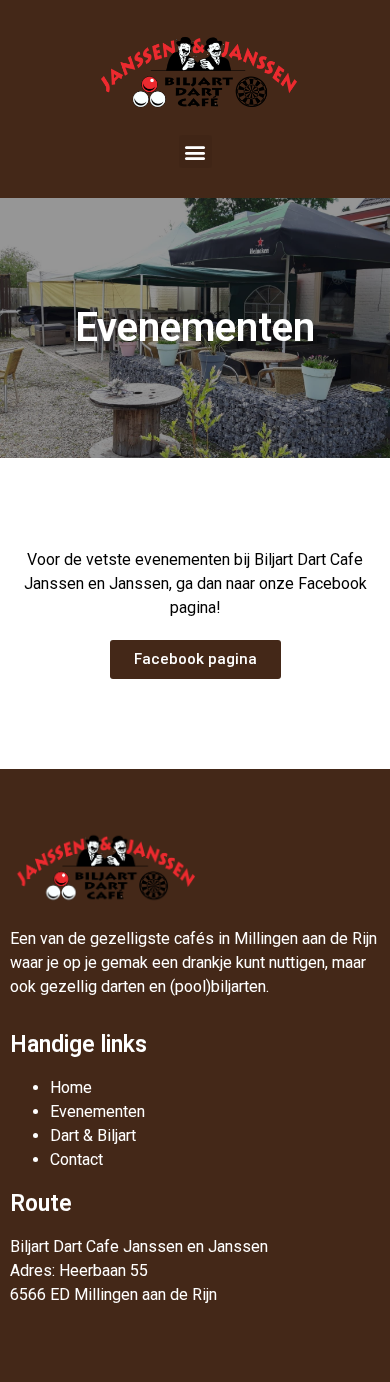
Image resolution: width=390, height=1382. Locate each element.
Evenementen (97, 1111)
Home (71, 1087)
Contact (76, 1159)
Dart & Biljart (93, 1135)
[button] (195, 151)
